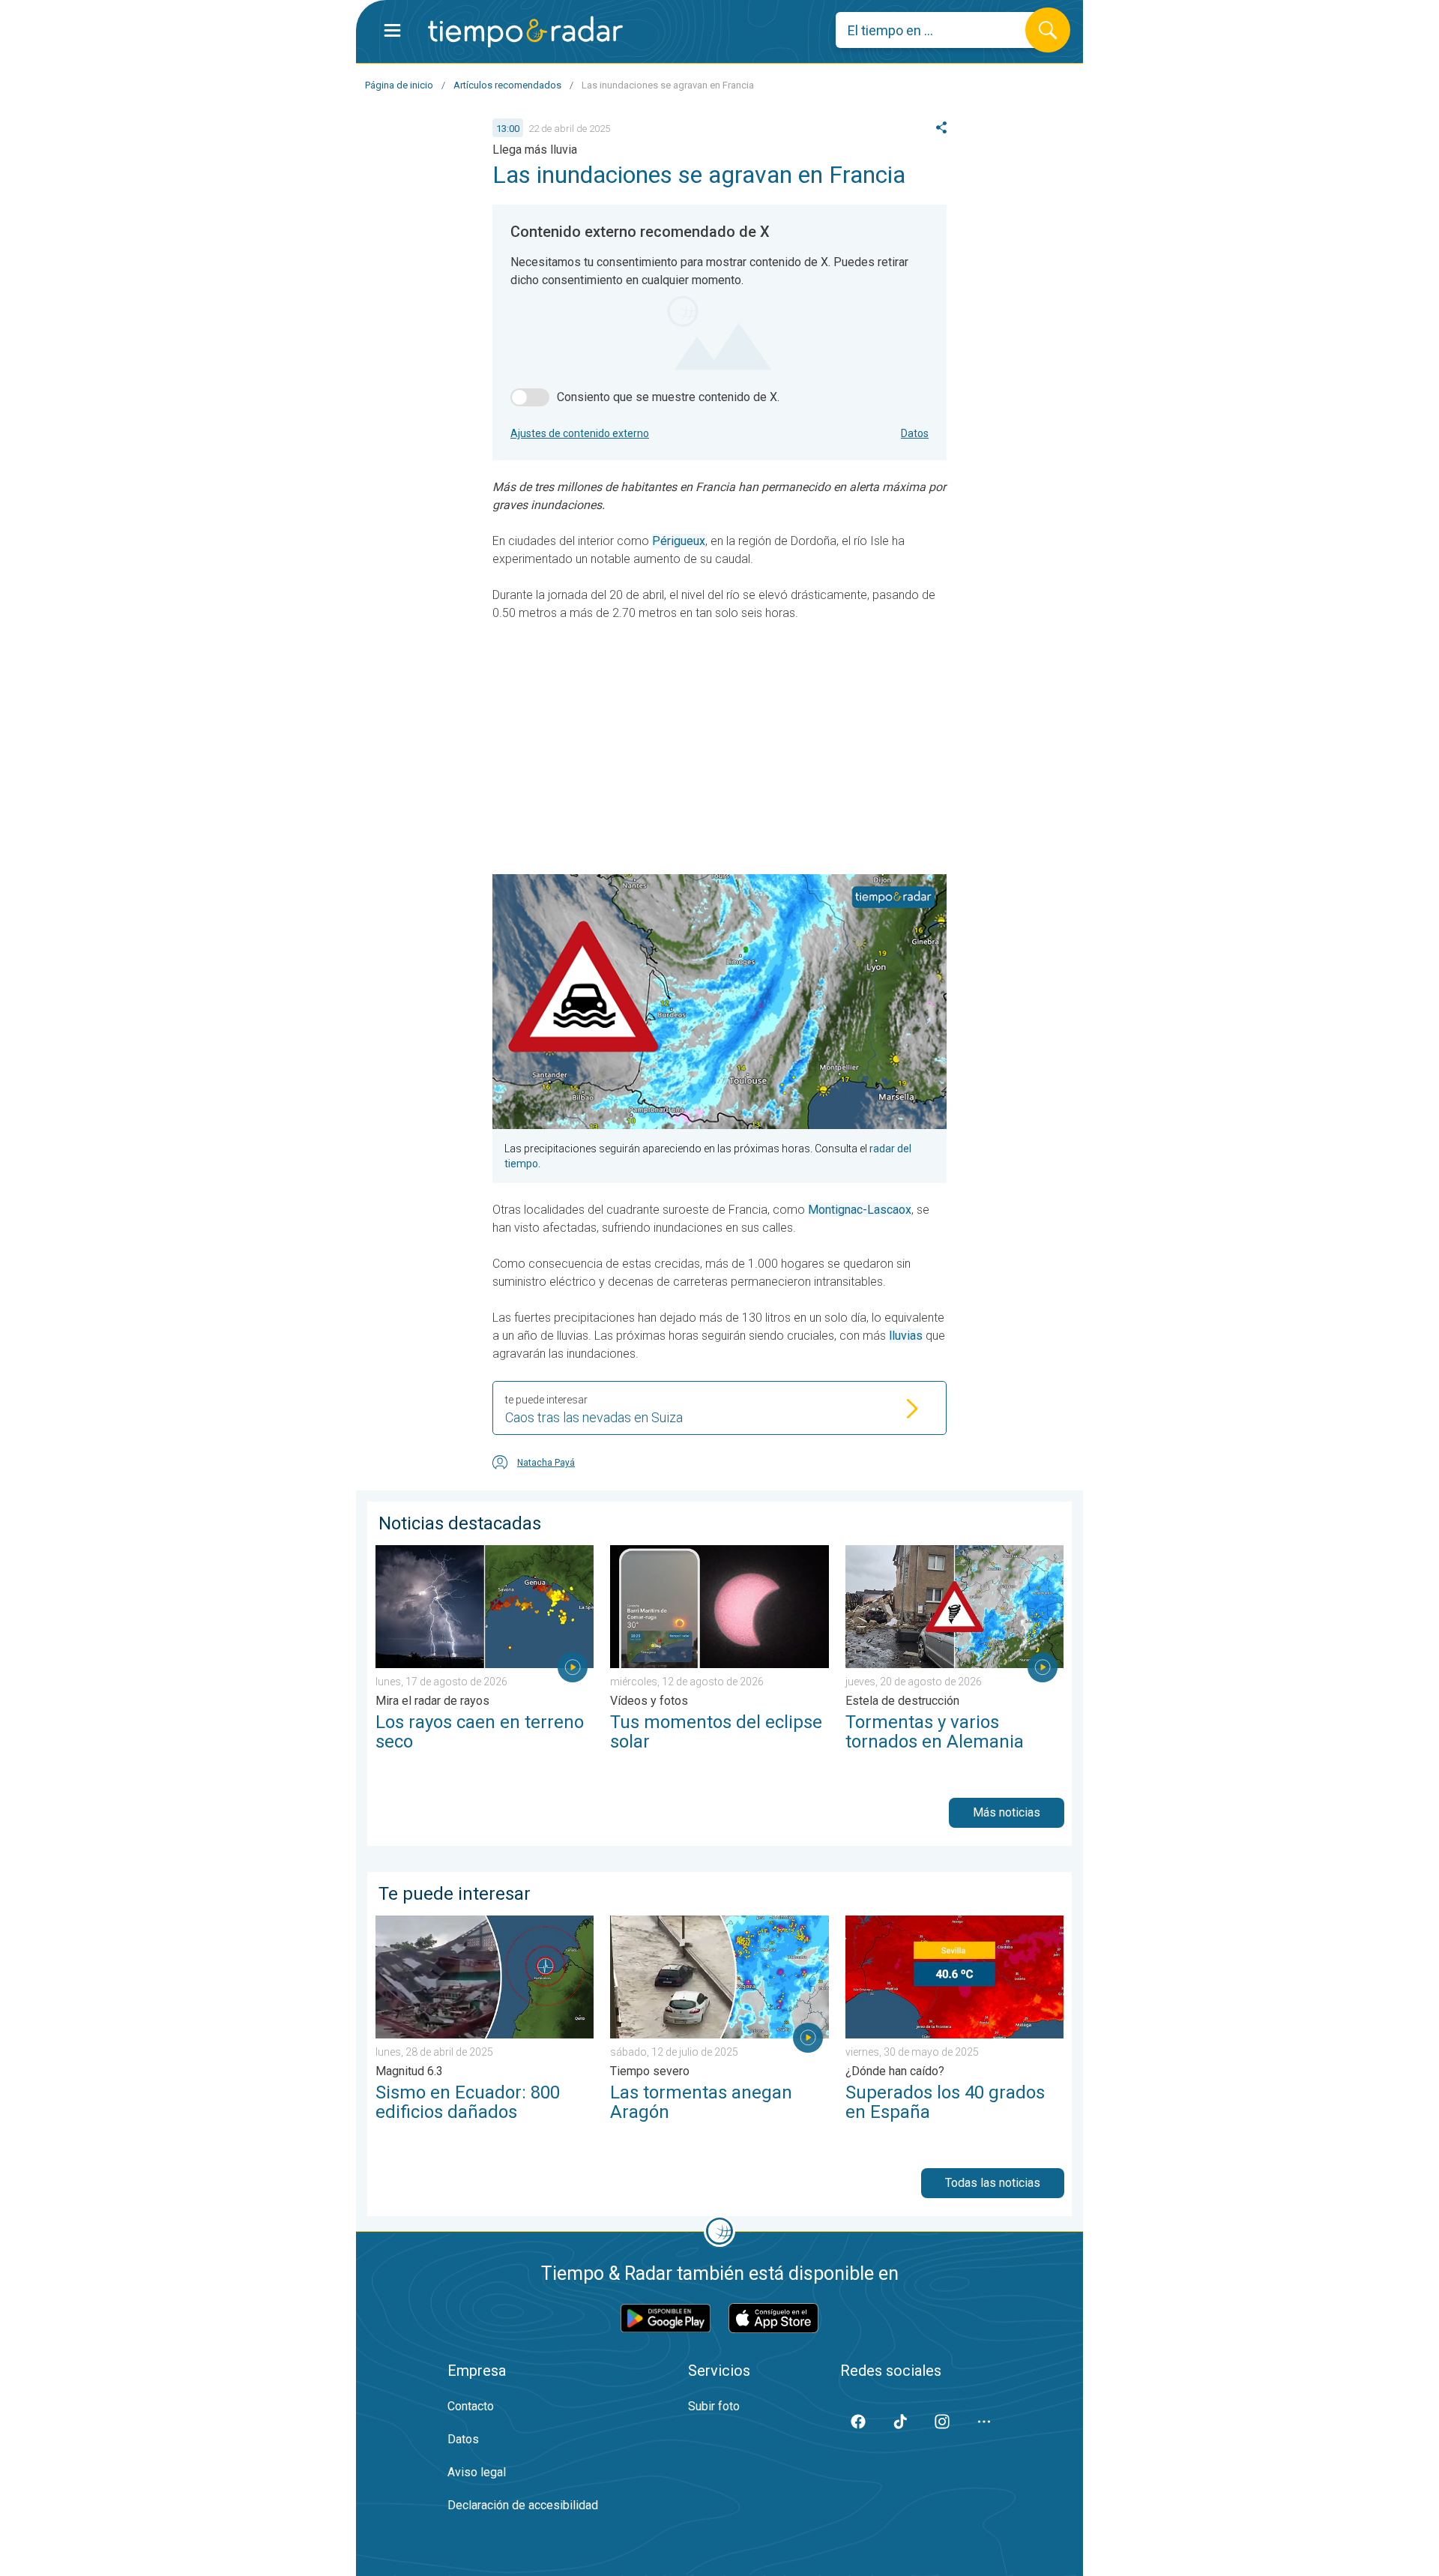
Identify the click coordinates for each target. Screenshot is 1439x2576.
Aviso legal (477, 2472)
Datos (915, 433)
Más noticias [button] (1007, 1812)
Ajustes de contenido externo (580, 433)
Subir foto (714, 2406)
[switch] (530, 397)
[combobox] (942, 30)
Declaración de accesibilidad (523, 2505)
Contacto (471, 2406)
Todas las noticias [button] (993, 2183)
